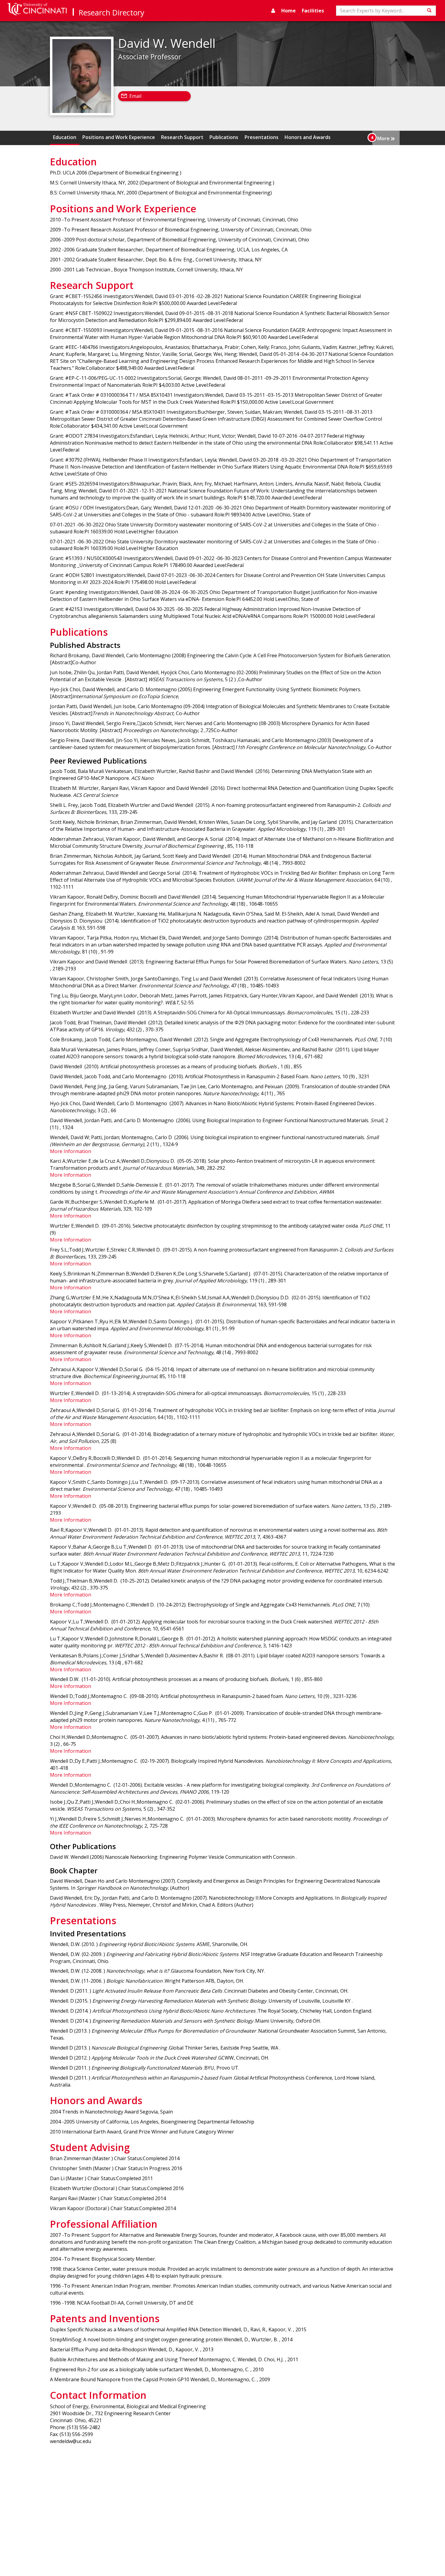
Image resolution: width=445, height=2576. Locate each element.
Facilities (313, 11)
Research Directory (112, 12)
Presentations (262, 137)
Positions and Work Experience (119, 137)
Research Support (182, 137)
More (386, 138)
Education (65, 137)
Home (288, 11)
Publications (224, 137)
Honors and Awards (308, 137)
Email (135, 96)
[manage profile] (273, 11)
